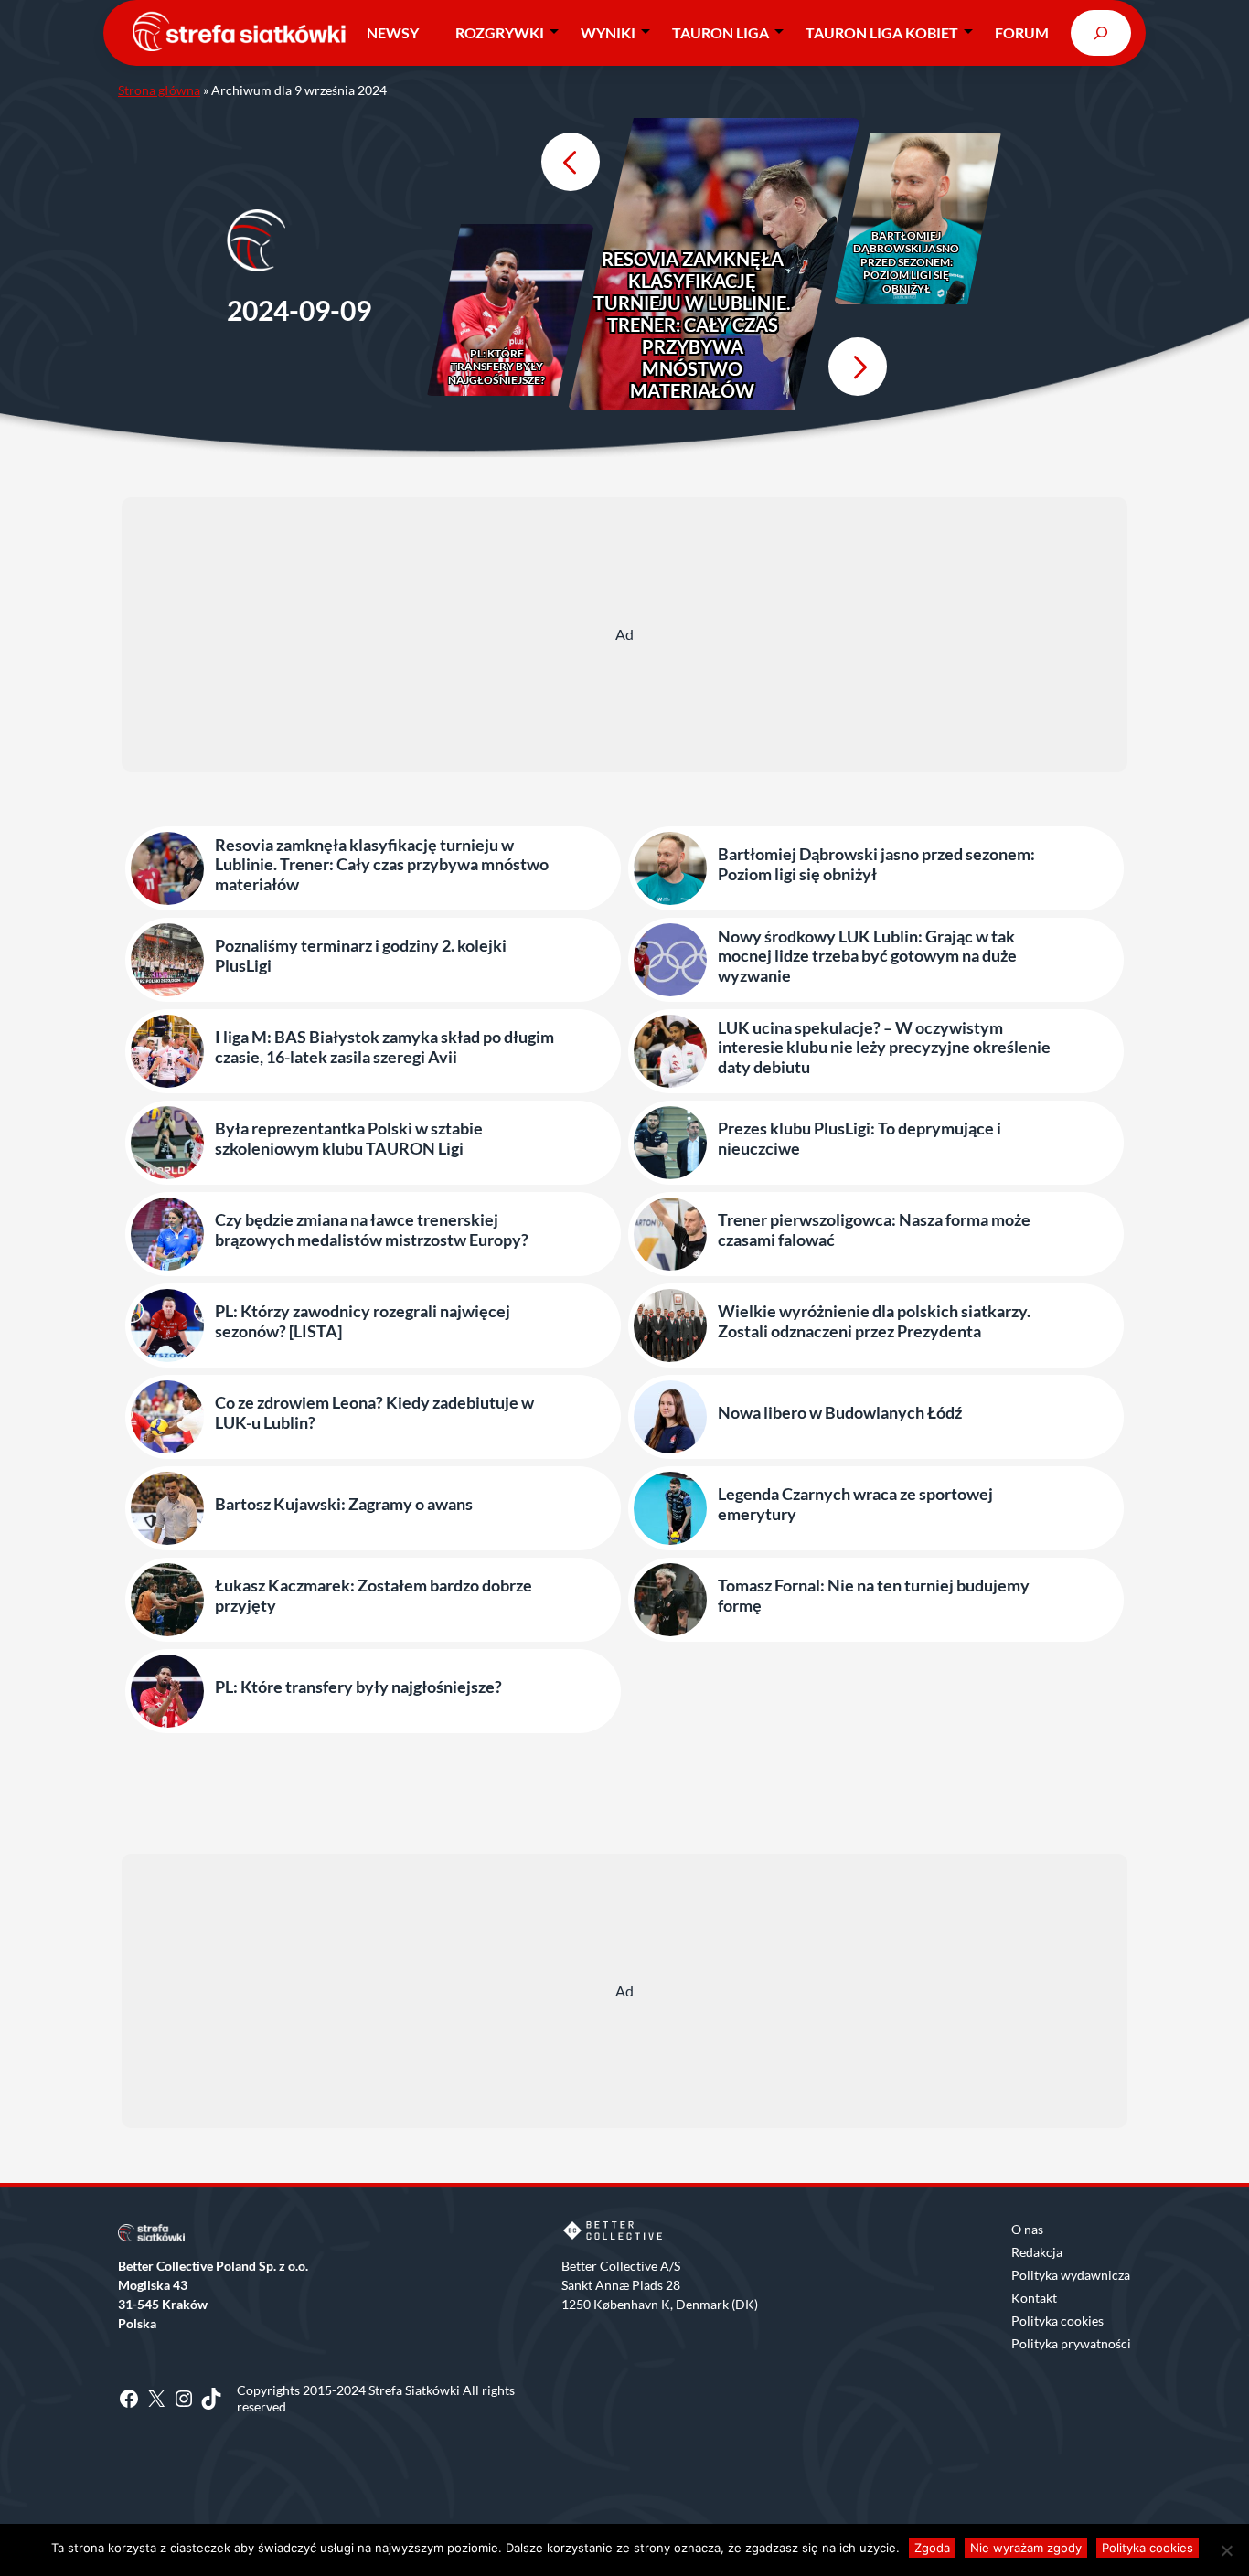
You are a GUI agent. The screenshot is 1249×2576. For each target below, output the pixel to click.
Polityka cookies (1057, 2321)
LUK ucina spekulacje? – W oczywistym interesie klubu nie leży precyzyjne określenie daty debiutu (884, 1048)
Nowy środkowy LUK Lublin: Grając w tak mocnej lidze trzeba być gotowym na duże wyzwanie (867, 956)
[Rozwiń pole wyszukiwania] (1101, 32)
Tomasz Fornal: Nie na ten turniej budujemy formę (874, 1596)
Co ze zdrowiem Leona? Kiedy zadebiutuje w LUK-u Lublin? (374, 1413)
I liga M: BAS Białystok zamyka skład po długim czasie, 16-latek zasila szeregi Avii (384, 1047)
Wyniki (608, 32)
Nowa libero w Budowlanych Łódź (840, 1413)
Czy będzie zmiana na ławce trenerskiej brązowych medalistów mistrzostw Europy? (372, 1230)
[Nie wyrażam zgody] (1226, 2550)
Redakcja (1037, 2252)
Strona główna (159, 90)
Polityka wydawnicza (1071, 2275)
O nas (1027, 2229)
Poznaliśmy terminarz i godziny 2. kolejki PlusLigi (361, 956)
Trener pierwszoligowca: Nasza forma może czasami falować (874, 1230)
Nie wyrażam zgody (1026, 2548)
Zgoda (932, 2548)
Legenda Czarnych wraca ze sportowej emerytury (855, 1504)
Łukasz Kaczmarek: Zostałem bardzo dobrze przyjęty (374, 1596)
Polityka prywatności (1071, 2343)
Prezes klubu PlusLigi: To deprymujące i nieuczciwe (859, 1139)
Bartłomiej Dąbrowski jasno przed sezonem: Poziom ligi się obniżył (906, 262)
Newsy (393, 32)
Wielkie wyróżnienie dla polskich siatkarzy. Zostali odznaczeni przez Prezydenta (874, 1321)
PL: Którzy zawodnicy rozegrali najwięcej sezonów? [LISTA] (363, 1321)
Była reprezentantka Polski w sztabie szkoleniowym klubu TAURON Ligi (349, 1139)
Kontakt (1034, 2298)
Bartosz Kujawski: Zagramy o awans (344, 1504)
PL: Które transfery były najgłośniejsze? (496, 367)
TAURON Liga (721, 32)
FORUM (1022, 32)
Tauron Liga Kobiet (882, 32)
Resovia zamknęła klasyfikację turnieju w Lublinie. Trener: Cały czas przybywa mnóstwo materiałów (692, 325)
